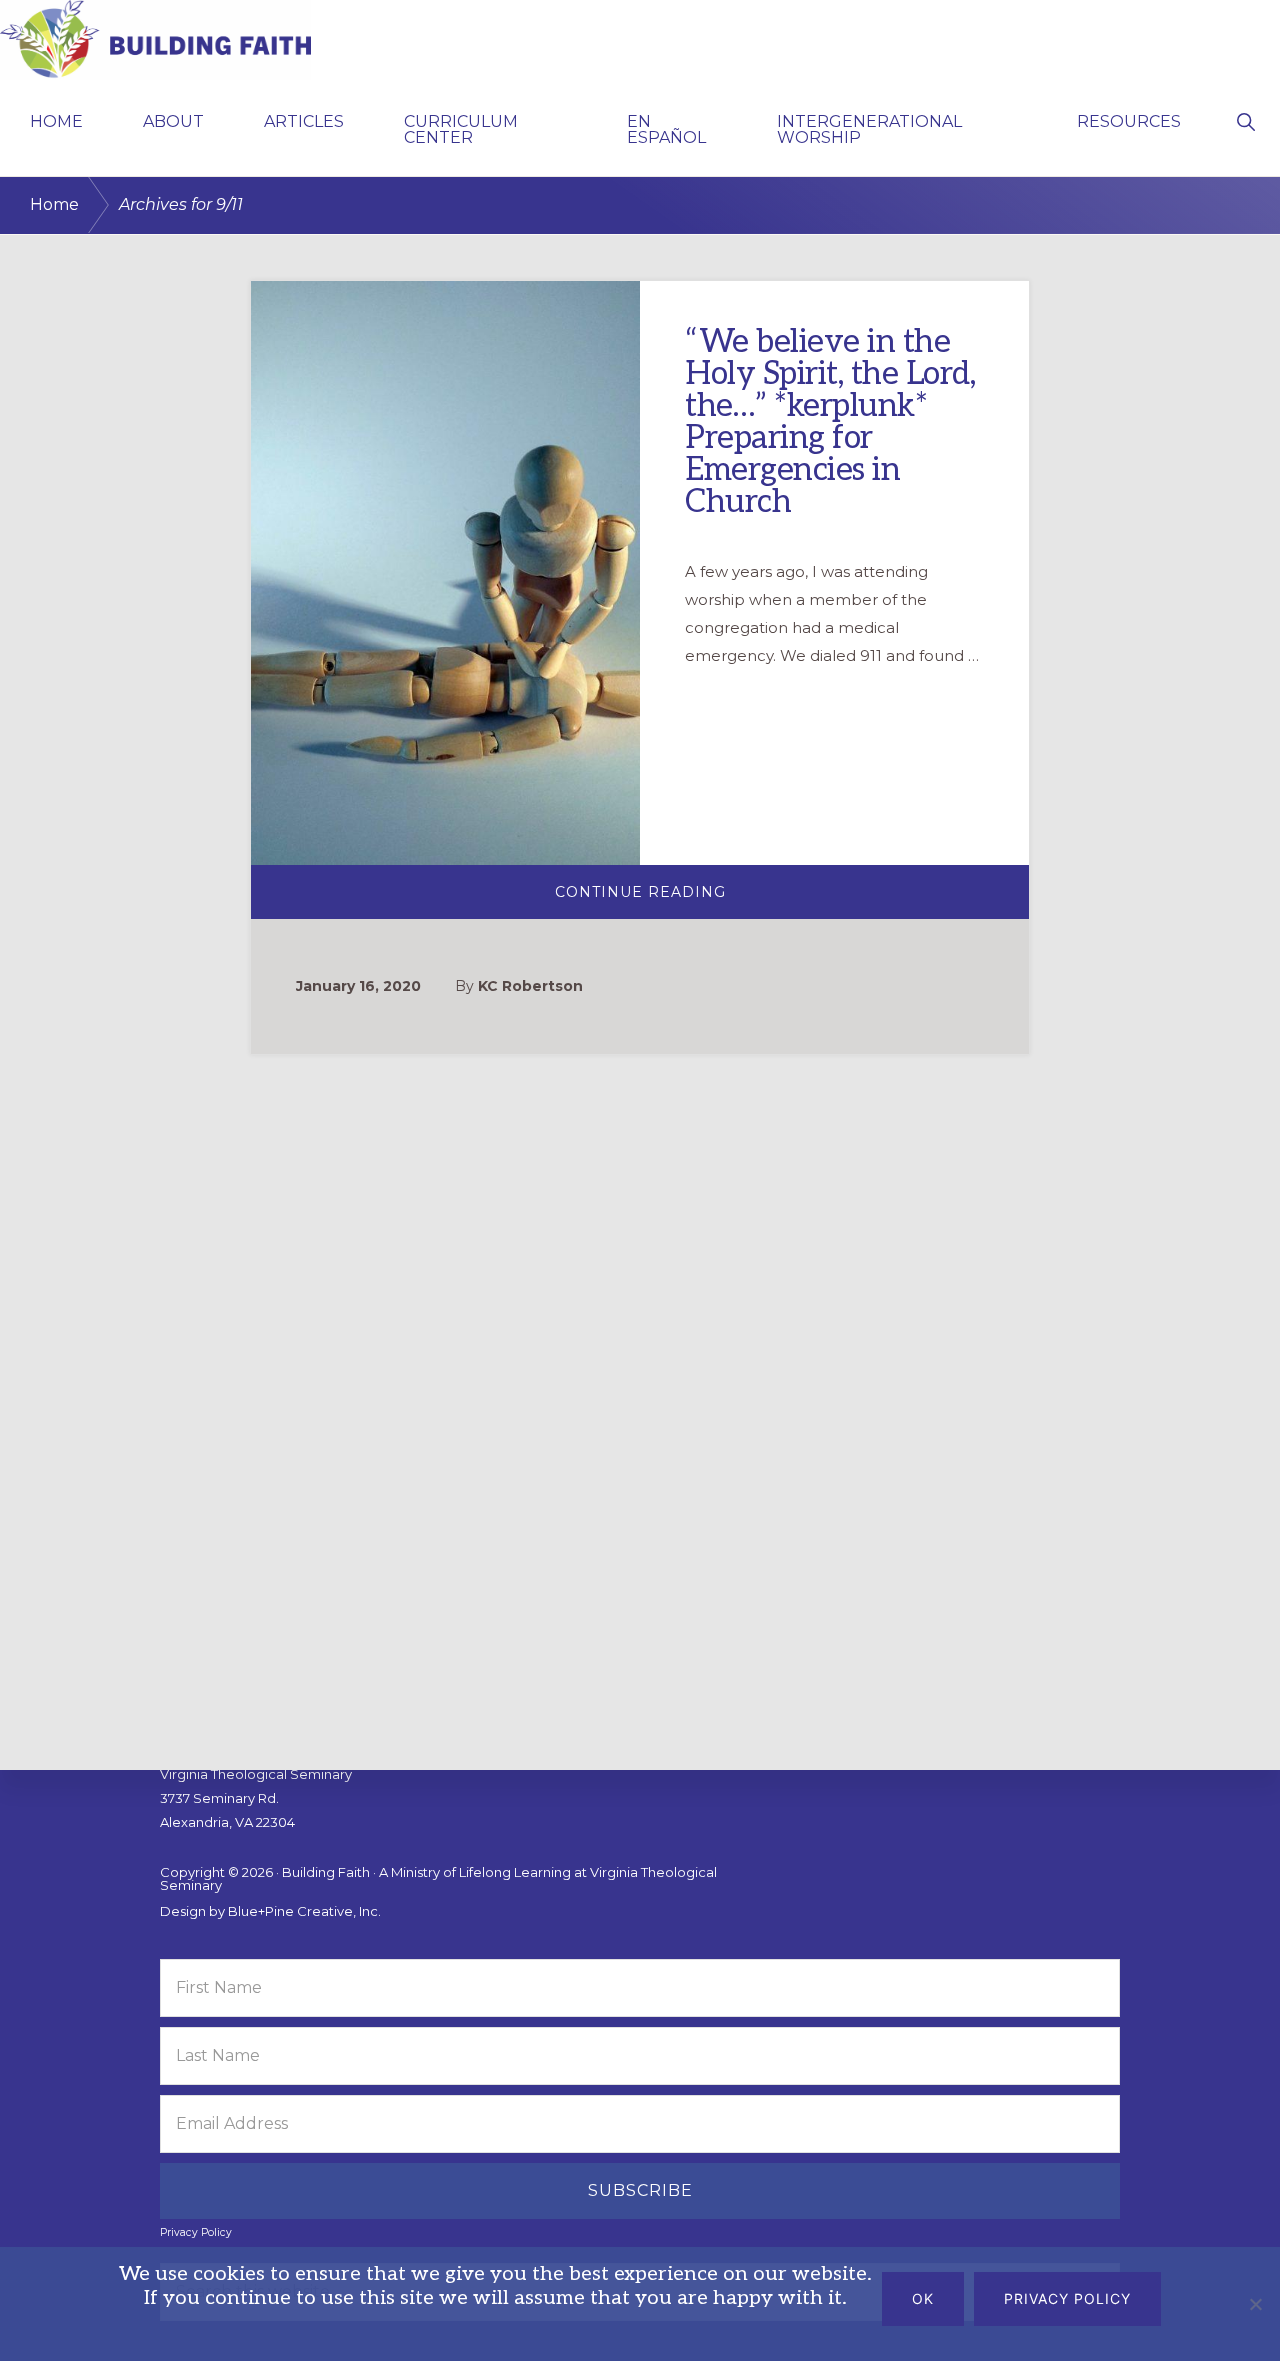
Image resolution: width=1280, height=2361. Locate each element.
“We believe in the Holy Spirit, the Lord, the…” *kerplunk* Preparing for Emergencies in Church (830, 422)
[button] (1245, 120)
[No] (1255, 2304)
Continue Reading (701, 899)
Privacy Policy (196, 2232)
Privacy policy (1067, 2298)
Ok (923, 2298)
